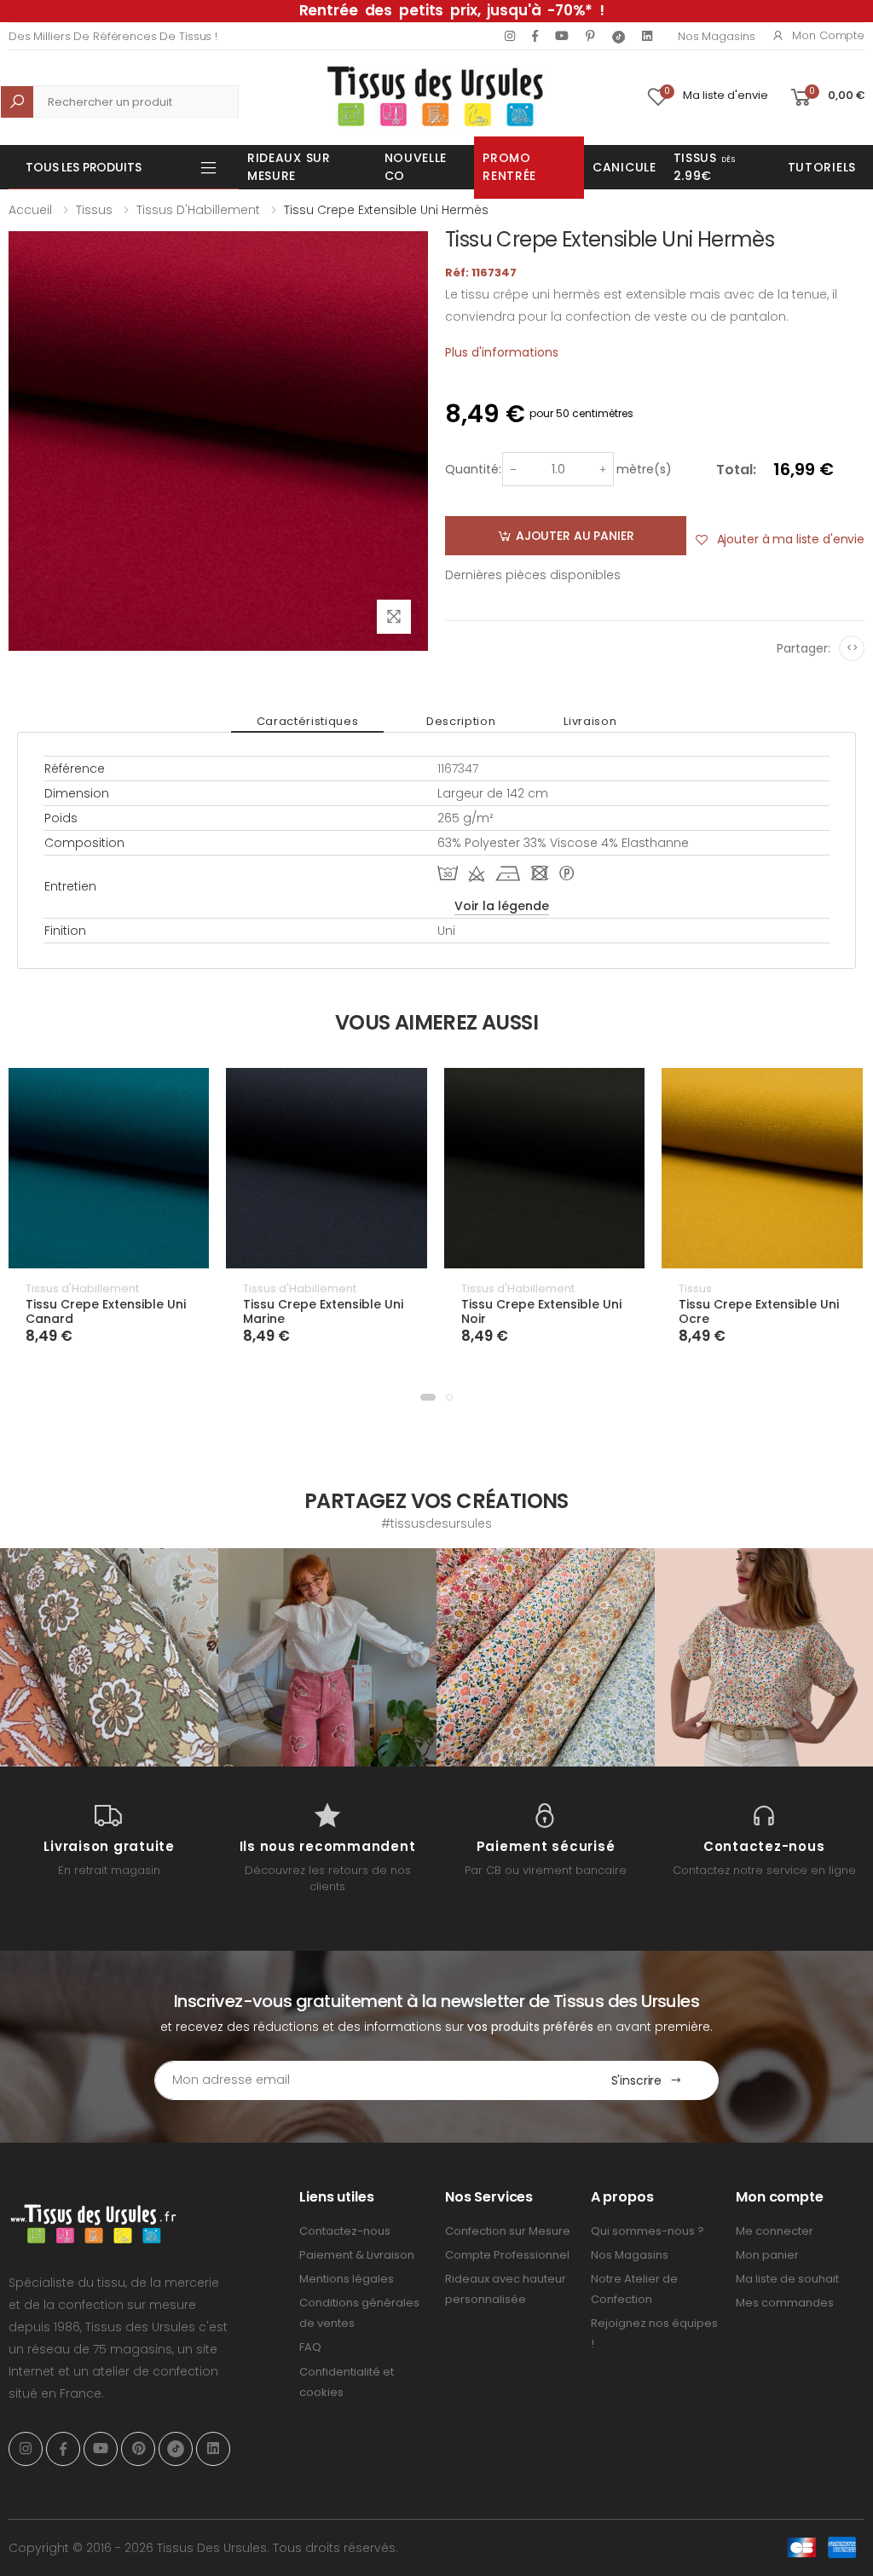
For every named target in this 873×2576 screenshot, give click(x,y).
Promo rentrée (509, 167)
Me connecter (775, 2231)
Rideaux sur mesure (289, 167)
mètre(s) (644, 469)
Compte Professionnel (507, 2255)
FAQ (310, 2347)
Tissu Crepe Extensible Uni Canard (106, 1312)
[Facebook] (535, 36)
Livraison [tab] (590, 721)
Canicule (624, 167)
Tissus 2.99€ (705, 167)
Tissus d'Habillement (198, 210)
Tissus (94, 210)
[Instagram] (510, 36)
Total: (736, 470)
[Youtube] (562, 36)
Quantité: (473, 469)
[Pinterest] (590, 36)
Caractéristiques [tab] (307, 721)
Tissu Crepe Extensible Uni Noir (541, 1312)
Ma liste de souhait (787, 2279)
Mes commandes (785, 2303)
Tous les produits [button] (84, 167)
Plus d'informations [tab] (502, 352)
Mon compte (828, 35)
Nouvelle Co (416, 167)
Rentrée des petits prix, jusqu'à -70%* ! (452, 10)
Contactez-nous (345, 2231)
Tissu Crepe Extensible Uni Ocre (759, 1312)
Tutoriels (822, 167)
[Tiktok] (619, 36)
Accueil (30, 210)
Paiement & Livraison (357, 2255)
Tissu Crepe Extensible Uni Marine (323, 1312)
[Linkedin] (647, 36)
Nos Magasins (716, 36)
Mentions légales (347, 2279)
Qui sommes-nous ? (648, 2231)
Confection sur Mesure (508, 2231)
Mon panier (767, 2255)
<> (852, 648)
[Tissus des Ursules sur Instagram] (109, 1657)
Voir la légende (502, 906)
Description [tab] (461, 721)
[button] (428, 1397)
